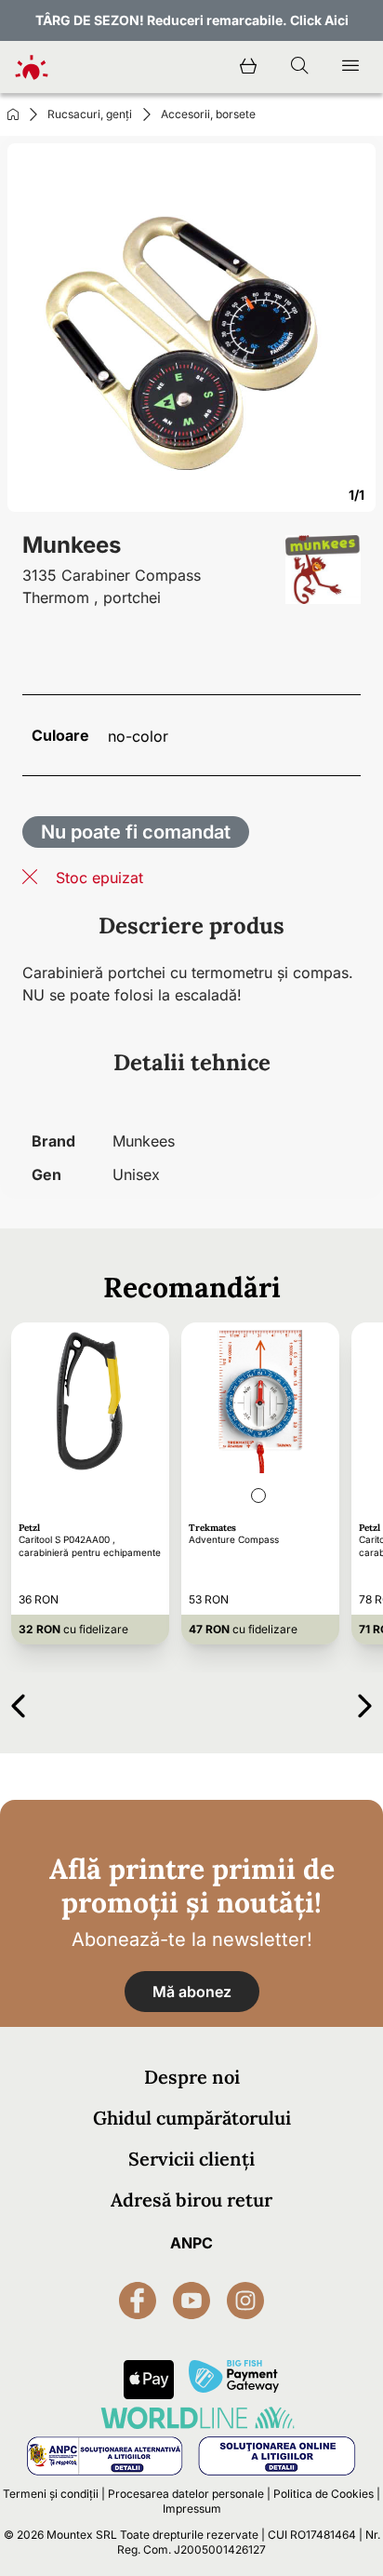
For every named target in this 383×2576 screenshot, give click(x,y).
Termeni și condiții (51, 2494)
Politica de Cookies (324, 2494)
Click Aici (319, 20)
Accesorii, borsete (208, 114)
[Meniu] (350, 67)
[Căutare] (299, 67)
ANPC (191, 2243)
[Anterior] (18, 1703)
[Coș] (248, 67)
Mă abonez (192, 1992)
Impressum (192, 2509)
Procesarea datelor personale (186, 2494)
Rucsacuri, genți (90, 114)
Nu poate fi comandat (136, 832)
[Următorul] (365, 1703)
